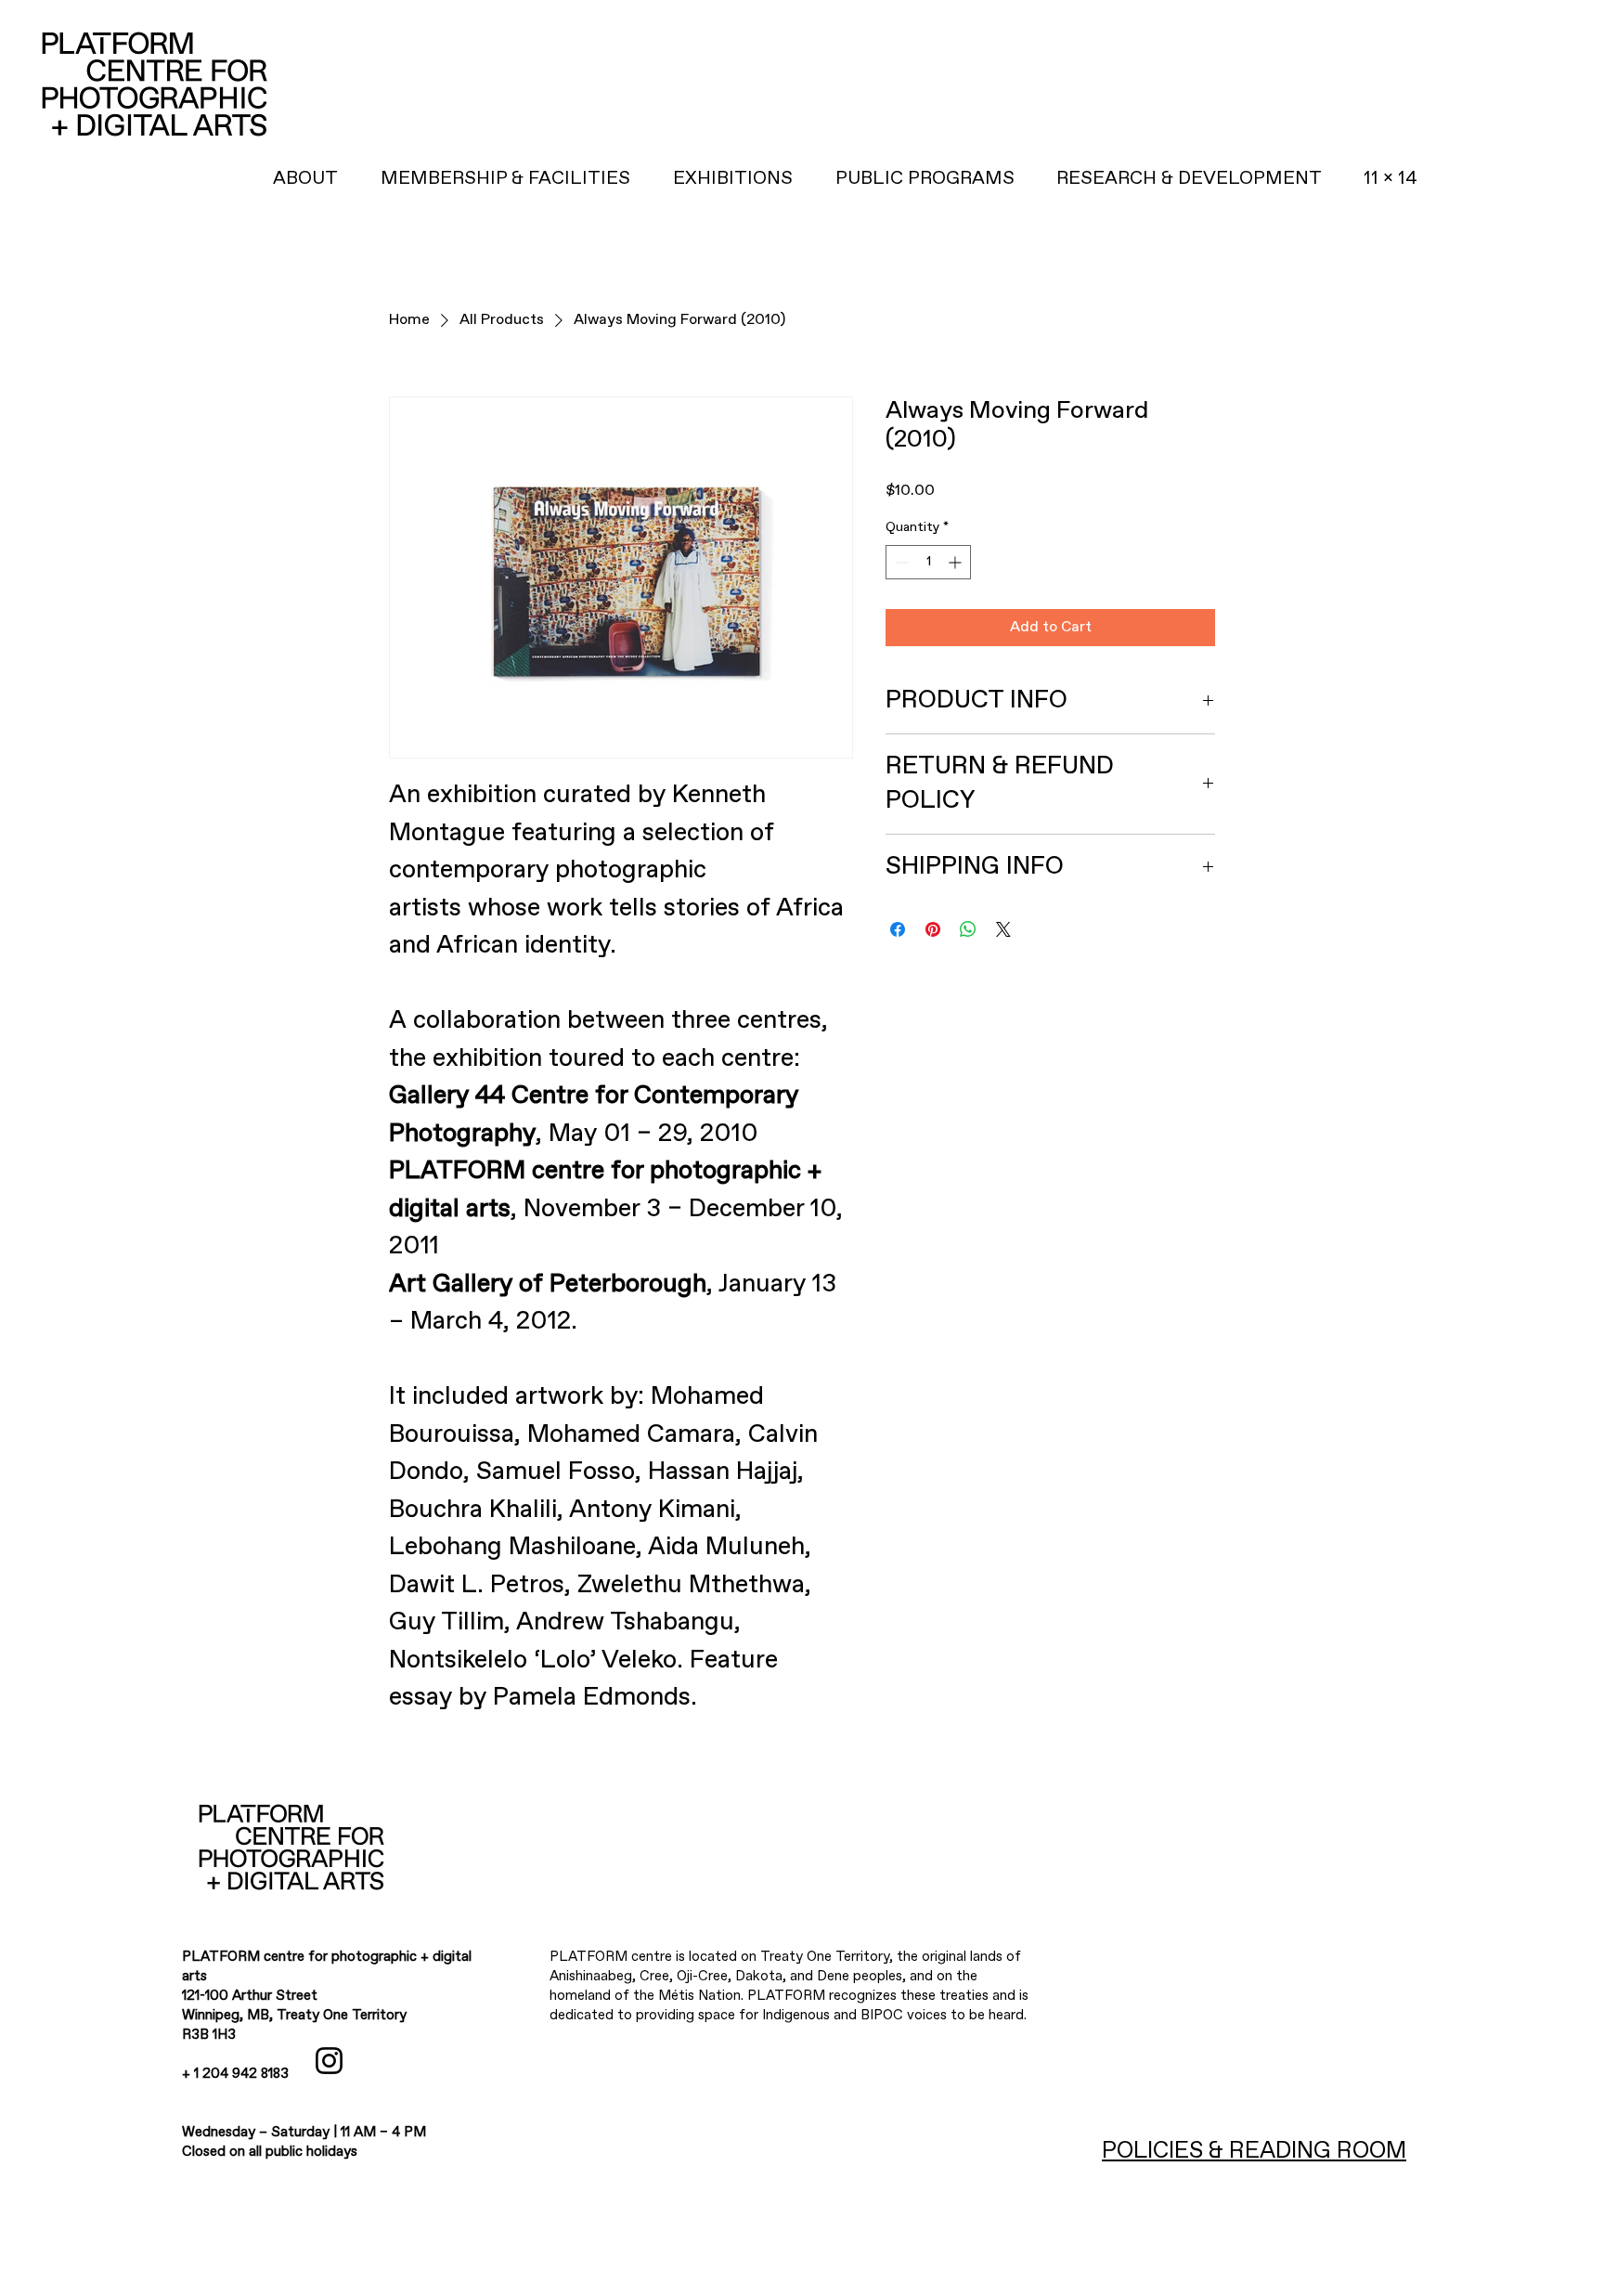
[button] (1189, 179)
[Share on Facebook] (898, 929)
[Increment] (957, 562)
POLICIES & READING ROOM (1254, 2151)
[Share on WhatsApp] (968, 929)
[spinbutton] (928, 562)
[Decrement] (900, 562)
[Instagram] (329, 2061)
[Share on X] (1003, 929)
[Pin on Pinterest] (933, 929)
